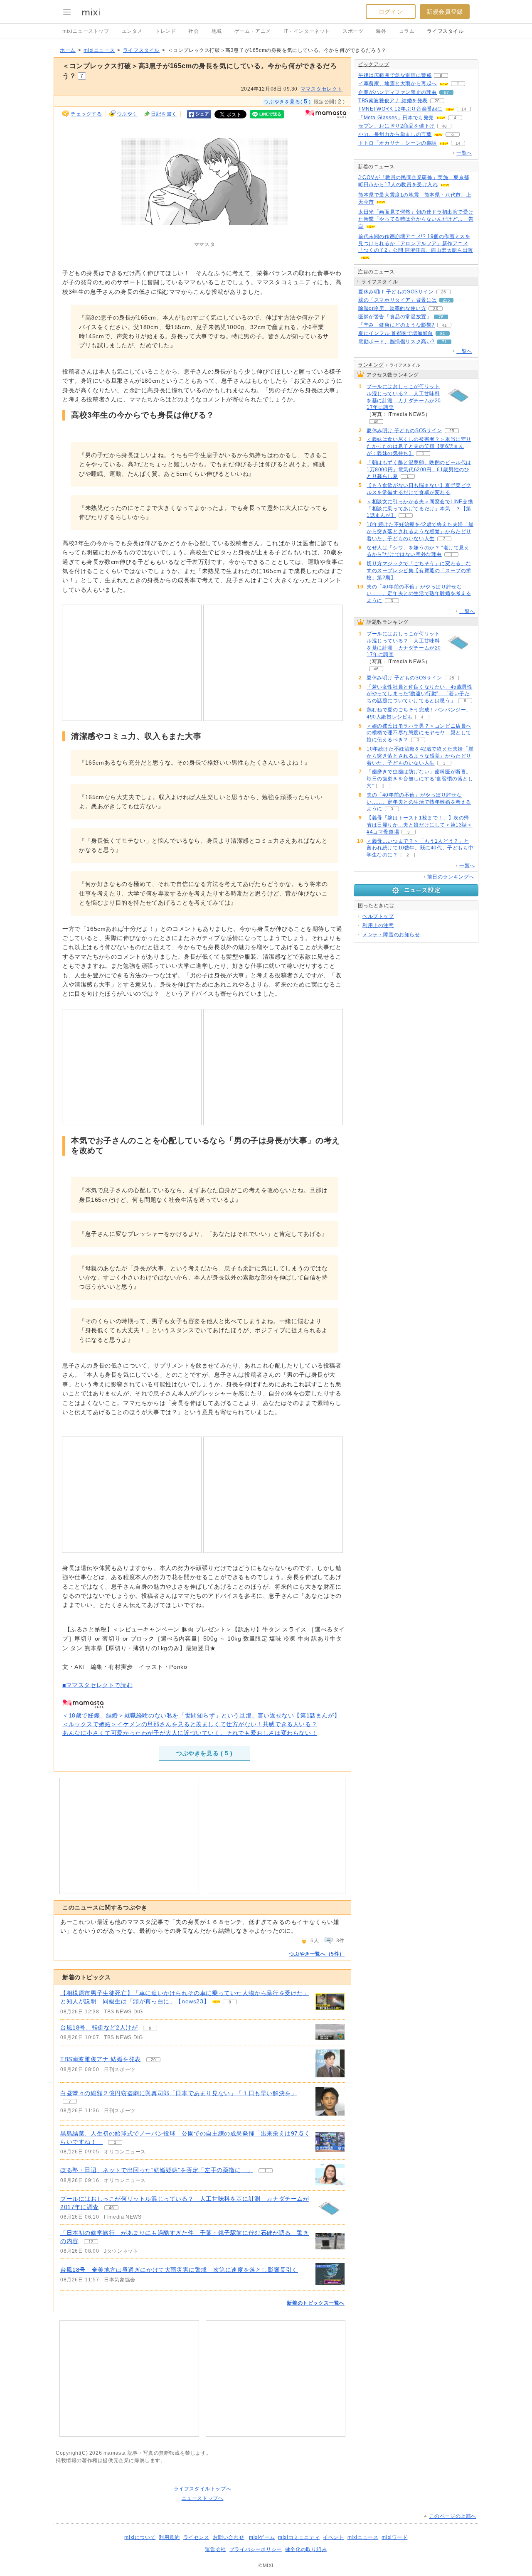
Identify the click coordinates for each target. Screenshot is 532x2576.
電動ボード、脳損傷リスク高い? (397, 342)
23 (436, 309)
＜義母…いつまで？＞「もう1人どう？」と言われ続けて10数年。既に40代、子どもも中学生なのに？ (420, 848)
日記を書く (164, 114)
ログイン (391, 12)
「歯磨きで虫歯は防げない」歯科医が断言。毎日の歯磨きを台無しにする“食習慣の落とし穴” (420, 779)
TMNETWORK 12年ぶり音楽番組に (400, 109)
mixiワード (394, 2537)
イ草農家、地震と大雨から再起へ (398, 84)
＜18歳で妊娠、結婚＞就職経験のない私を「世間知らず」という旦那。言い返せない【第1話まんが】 (201, 1715)
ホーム (68, 50)
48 (444, 126)
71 (444, 342)
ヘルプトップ (378, 916)
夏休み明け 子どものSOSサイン (396, 292)
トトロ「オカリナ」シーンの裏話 (398, 143)
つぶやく (127, 114)
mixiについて (140, 2537)
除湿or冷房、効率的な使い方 (392, 308)
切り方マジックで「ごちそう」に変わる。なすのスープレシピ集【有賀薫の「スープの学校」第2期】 (419, 571)
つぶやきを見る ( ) (204, 1753)
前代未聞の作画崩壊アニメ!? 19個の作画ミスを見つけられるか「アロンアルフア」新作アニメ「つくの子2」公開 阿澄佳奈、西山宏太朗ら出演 (416, 244)
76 (441, 317)
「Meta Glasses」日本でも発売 (396, 118)
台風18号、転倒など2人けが (99, 2027)
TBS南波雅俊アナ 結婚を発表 (101, 2059)
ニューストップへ (203, 2498)
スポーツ (353, 31)
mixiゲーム (262, 2537)
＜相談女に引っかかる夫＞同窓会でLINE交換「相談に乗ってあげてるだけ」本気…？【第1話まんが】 (420, 509)
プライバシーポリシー (256, 2549)
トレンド (165, 31)
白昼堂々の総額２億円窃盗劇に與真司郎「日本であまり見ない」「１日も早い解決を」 (179, 2093)
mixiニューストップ (86, 31)
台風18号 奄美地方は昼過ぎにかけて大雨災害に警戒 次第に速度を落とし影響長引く (179, 2270)
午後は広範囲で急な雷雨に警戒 (395, 75)
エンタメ (132, 31)
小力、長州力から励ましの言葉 (395, 134)
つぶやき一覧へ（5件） (317, 1954)
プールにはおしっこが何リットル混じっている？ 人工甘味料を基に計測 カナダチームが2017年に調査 (404, 397)
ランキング (371, 365)
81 (443, 333)
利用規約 (169, 2537)
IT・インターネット (307, 31)
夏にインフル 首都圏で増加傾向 (396, 333)
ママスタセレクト (321, 89)
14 (464, 109)
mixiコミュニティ (299, 2537)
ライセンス (196, 2537)
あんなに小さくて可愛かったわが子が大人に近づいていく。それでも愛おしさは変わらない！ (190, 1733)
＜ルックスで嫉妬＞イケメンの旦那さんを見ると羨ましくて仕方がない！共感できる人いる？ (190, 1724)
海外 (381, 31)
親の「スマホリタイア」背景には (398, 300)
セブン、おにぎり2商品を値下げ (397, 126)
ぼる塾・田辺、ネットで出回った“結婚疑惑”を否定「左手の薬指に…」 (157, 2170)
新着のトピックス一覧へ (316, 2303)
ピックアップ (374, 64)
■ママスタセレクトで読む (97, 1685)
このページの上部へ (453, 2516)
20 (153, 2060)
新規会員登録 (445, 12)
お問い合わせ (229, 2537)
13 (91, 2242)
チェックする (86, 114)
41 (444, 325)
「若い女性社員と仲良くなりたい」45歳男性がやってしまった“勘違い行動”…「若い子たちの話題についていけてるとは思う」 (420, 694)
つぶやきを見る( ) (287, 101)
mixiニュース (99, 50)
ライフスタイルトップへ (203, 2489)
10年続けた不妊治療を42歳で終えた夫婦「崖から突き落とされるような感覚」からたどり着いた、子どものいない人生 (420, 531)
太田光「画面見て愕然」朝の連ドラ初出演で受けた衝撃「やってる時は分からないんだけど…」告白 (416, 219)
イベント (333, 2537)
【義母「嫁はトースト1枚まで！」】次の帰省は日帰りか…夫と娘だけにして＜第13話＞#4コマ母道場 (420, 825)
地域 (217, 31)
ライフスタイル (445, 31)
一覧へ (464, 153)
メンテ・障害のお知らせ (391, 935)
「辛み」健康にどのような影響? (397, 325)
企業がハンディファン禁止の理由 (398, 92)
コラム (407, 31)
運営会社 (215, 2549)
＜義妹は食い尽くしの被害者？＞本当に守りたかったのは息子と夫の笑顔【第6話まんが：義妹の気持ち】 (419, 446)
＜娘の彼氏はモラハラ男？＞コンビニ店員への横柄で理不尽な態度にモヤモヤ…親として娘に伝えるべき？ (419, 733)
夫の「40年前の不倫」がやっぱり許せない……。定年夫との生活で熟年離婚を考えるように (419, 594)
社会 (193, 31)
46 (111, 2208)
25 (443, 292)
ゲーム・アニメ (253, 31)
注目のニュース (376, 272)
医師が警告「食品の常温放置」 (395, 317)
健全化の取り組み (306, 2549)
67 (446, 92)
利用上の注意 (378, 925)
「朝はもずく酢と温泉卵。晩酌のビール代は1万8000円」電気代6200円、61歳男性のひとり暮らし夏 (419, 470)
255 (446, 300)
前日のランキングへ (451, 877)
